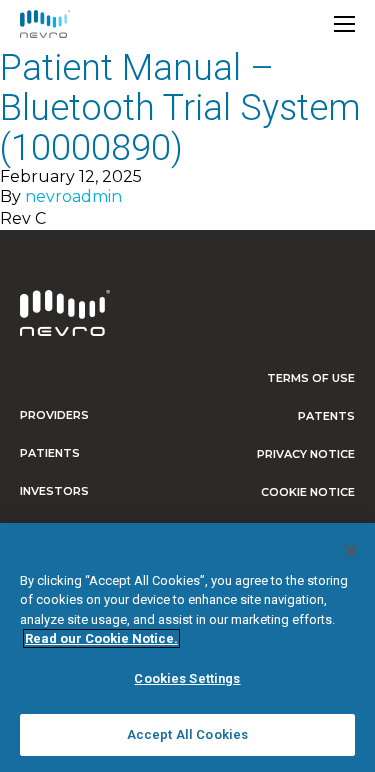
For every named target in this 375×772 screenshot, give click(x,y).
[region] (187, 647)
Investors (54, 491)
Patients (50, 453)
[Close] (351, 551)
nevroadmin (73, 196)
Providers (54, 415)
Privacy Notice (306, 454)
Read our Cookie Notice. (101, 638)
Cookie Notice (308, 492)
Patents (326, 416)
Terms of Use (311, 378)
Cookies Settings (187, 678)
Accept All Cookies (187, 734)
